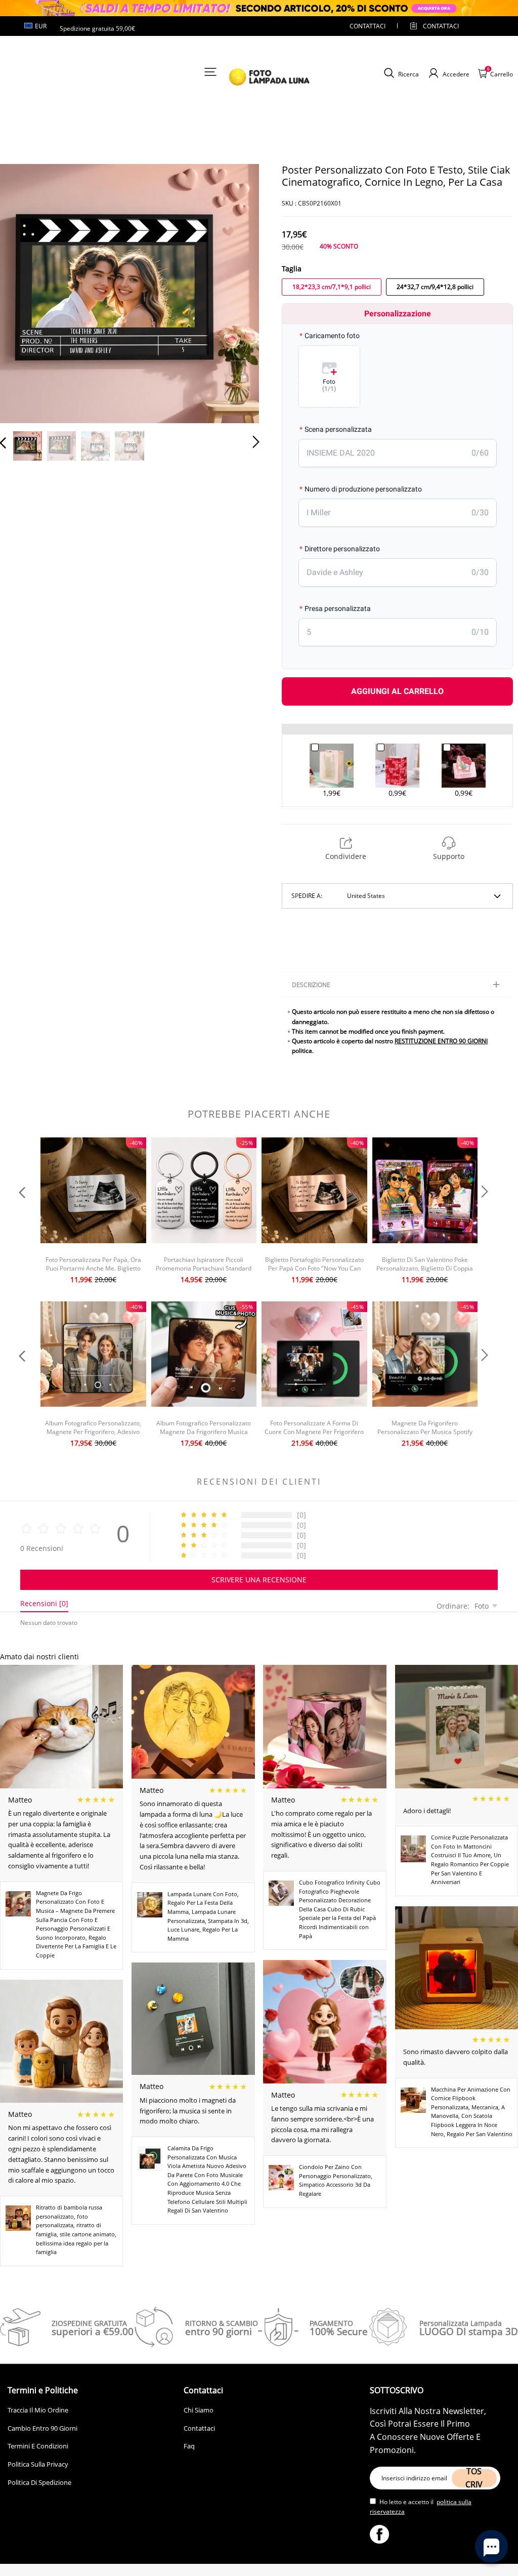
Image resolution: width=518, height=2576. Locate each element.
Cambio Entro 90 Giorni (42, 2428)
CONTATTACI (368, 26)
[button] (23, 293)
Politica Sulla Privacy (38, 2464)
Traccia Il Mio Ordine (38, 2410)
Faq (189, 2446)
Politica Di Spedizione (39, 2482)
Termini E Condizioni (38, 2446)
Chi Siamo (199, 2410)
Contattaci (199, 2428)
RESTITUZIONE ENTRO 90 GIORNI (441, 1041)
